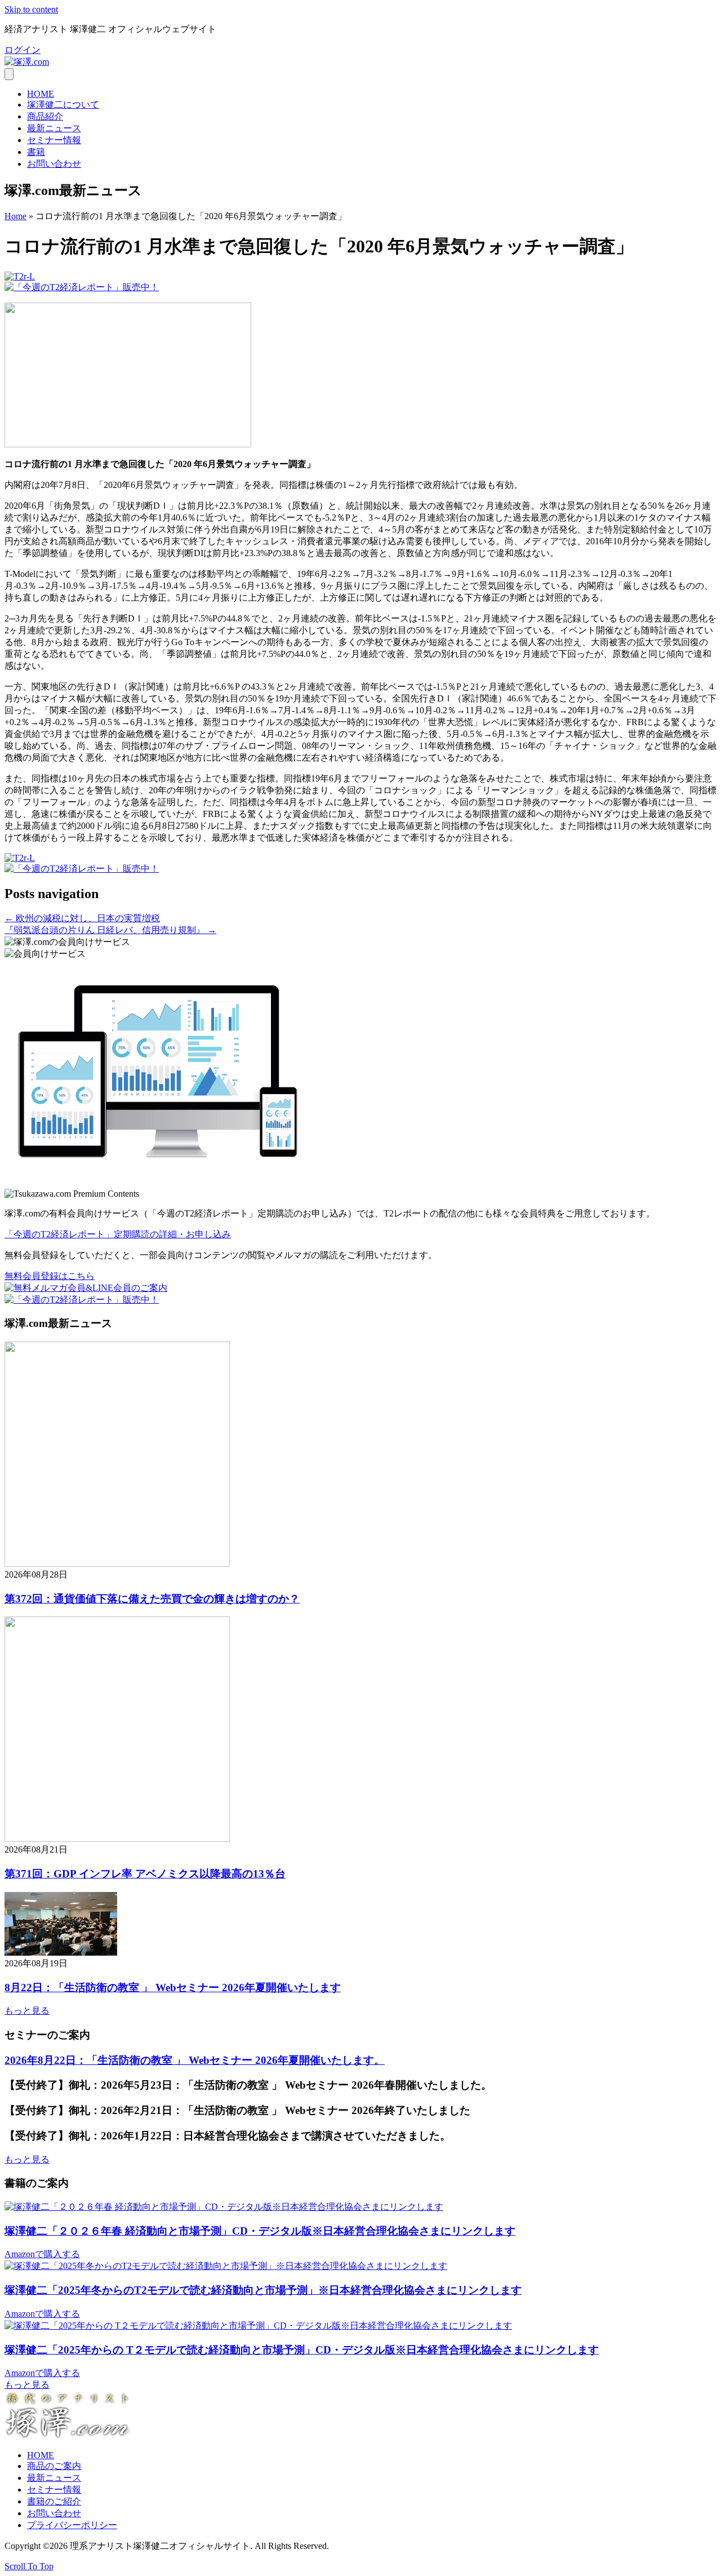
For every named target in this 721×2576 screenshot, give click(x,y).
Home (15, 216)
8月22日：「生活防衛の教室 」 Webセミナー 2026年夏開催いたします (173, 1987)
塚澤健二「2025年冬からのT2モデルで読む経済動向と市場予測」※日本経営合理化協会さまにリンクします (263, 2290)
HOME (41, 94)
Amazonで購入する (42, 2254)
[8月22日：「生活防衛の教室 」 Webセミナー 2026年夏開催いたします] (61, 1953)
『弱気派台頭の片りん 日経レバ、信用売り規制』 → (110, 930)
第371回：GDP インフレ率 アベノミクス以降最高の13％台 (145, 1874)
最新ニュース (54, 128)
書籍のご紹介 (54, 2501)
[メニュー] (9, 74)
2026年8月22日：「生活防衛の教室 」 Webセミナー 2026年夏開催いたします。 (195, 2060)
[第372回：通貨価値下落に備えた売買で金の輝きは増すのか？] (117, 1564)
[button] (23, 50)
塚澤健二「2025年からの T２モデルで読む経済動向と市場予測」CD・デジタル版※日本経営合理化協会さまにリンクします (302, 2350)
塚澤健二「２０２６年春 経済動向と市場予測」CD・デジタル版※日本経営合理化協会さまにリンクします (260, 2231)
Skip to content (31, 9)
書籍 (36, 152)
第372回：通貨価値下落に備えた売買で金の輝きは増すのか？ (152, 1599)
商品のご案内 (54, 2466)
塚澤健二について (63, 105)
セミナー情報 (54, 140)
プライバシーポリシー (72, 2525)
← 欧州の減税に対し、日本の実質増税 (82, 918)
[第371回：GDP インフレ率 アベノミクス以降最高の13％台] (117, 1839)
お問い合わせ (54, 164)
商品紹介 (45, 116)
